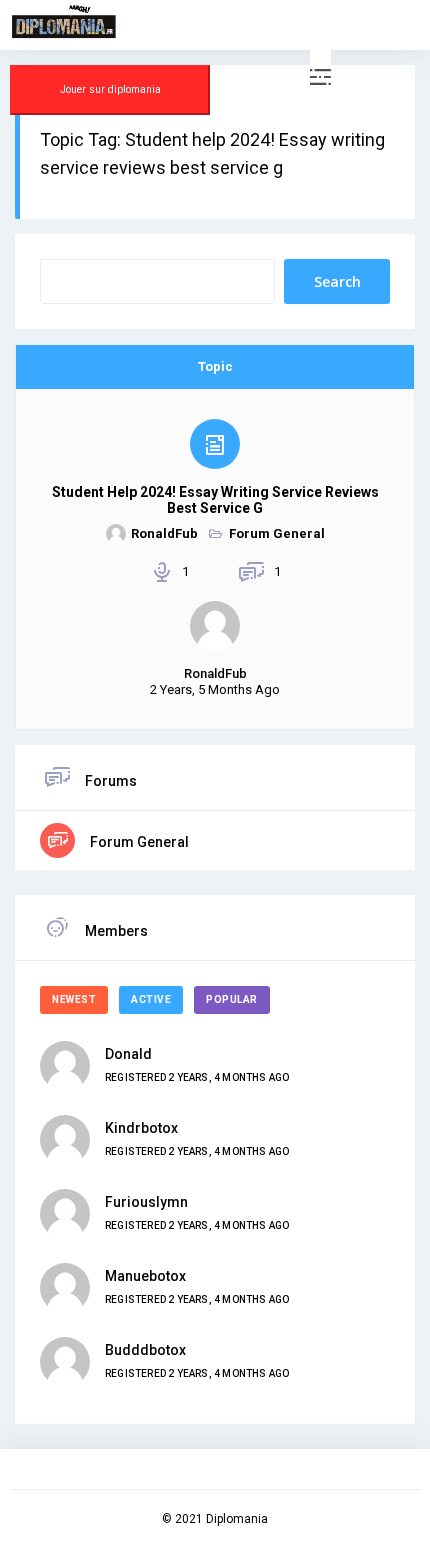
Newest (74, 999)
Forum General (277, 533)
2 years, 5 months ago (215, 689)
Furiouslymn (146, 1202)
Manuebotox (145, 1276)
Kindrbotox (141, 1128)
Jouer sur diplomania (110, 89)
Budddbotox (145, 1350)
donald (128, 1054)
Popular (232, 999)
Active (151, 999)
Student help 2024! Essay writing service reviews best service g (215, 500)
